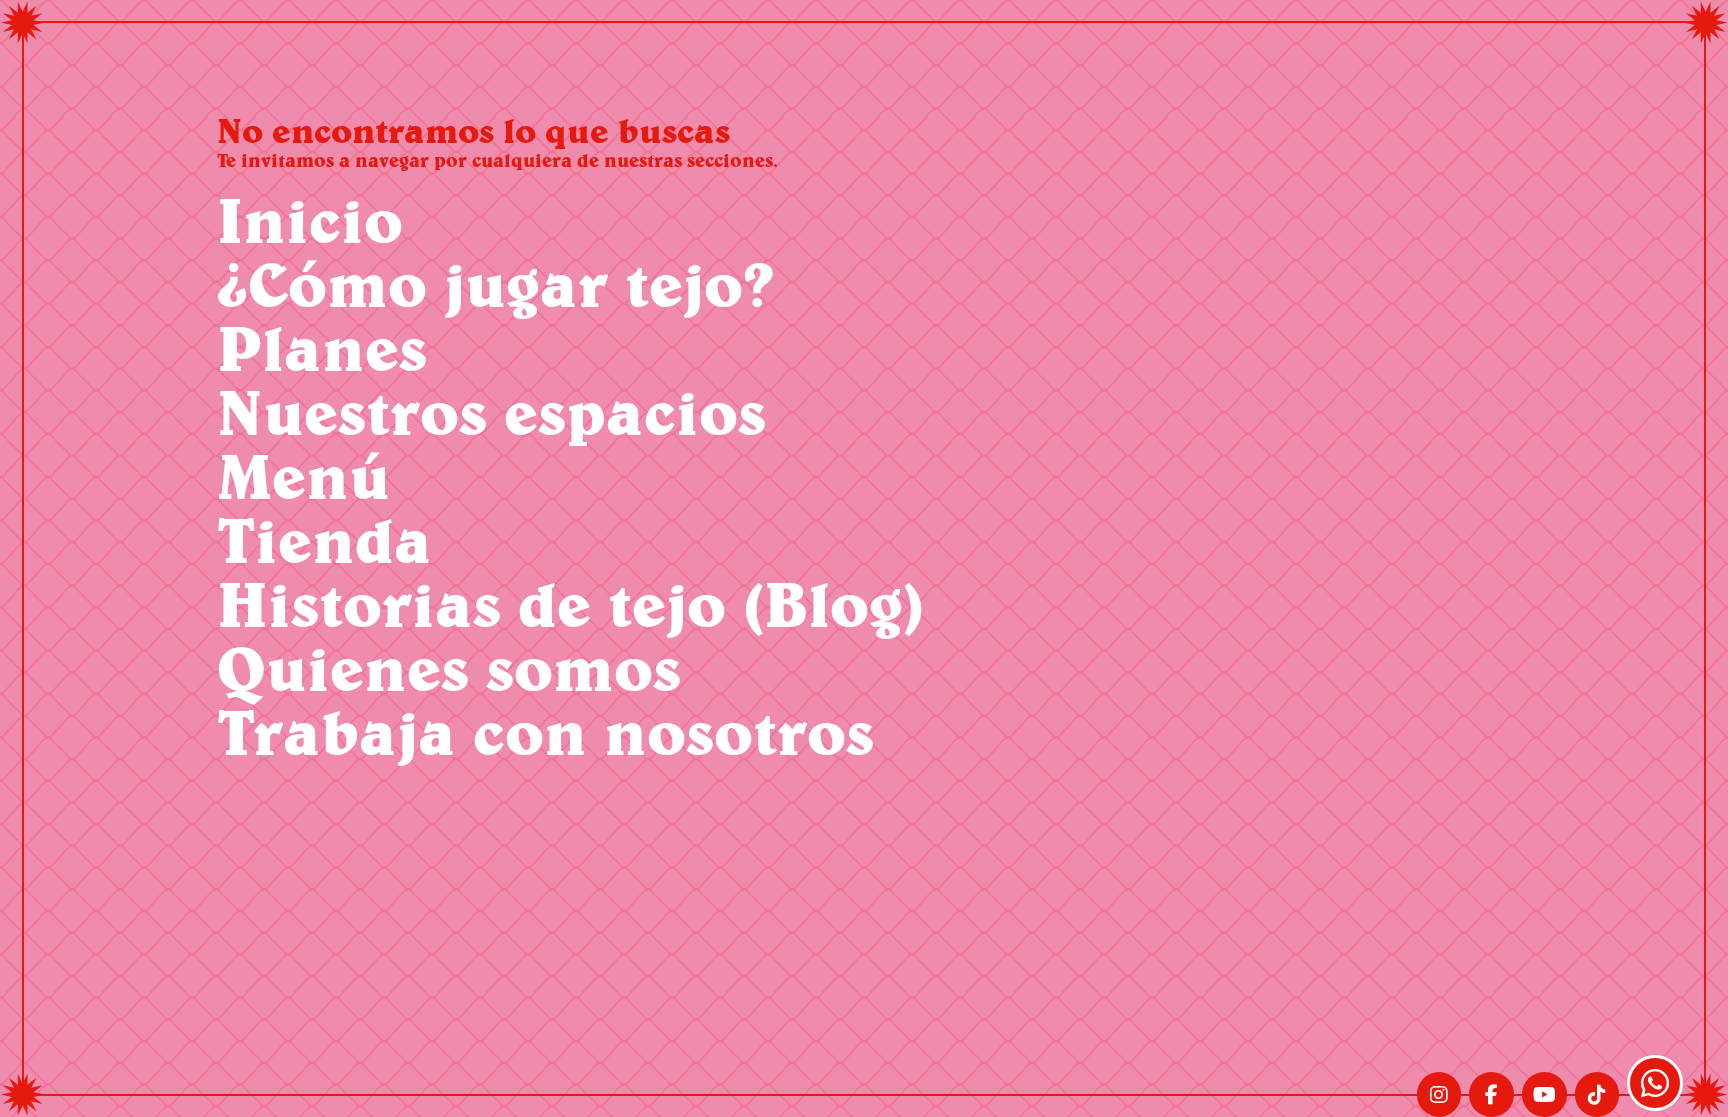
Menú (303, 475)
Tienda (324, 539)
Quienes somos (449, 667)
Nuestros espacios (491, 411)
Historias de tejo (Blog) (570, 603)
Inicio (310, 219)
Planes (322, 347)
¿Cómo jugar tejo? (495, 283)
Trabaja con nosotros (545, 731)
